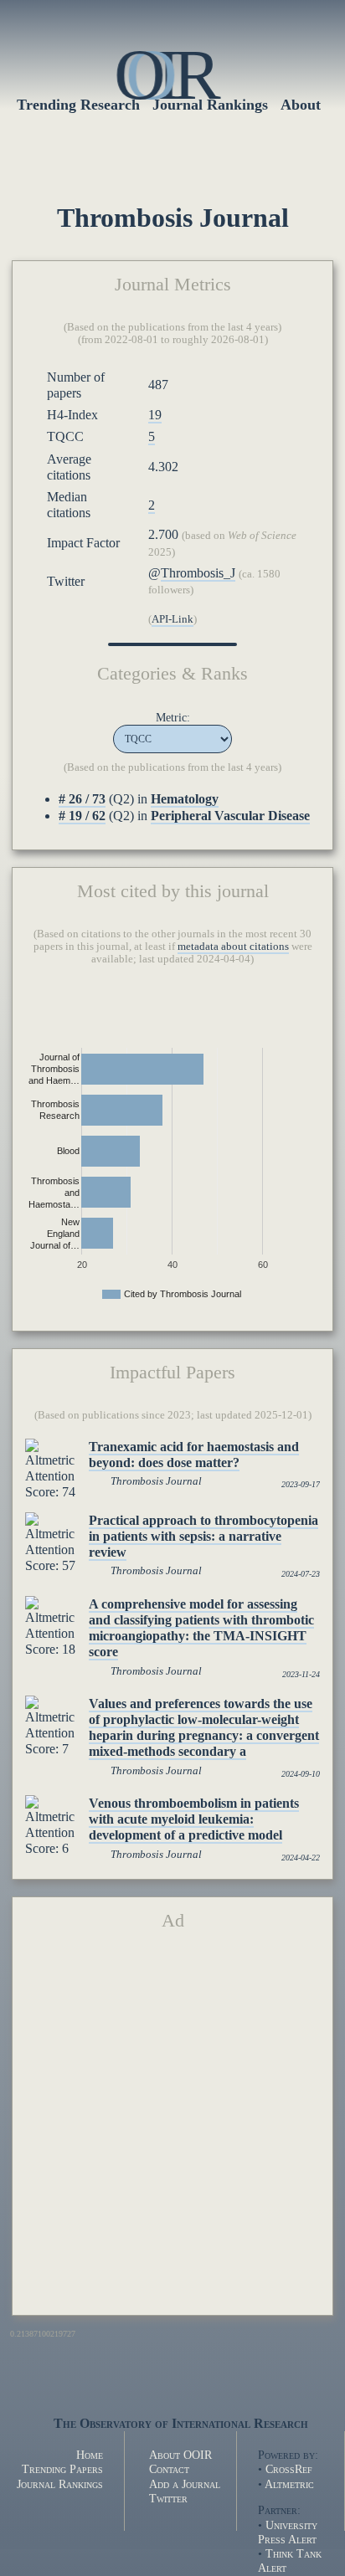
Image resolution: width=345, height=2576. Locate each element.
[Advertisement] (172, 2130)
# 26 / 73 (82, 799)
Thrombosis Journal (156, 1481)
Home (90, 2455)
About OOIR (180, 2455)
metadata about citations (233, 947)
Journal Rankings (60, 2484)
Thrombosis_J (198, 573)
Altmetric (289, 2484)
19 (155, 415)
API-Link (172, 619)
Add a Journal (185, 2484)
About (301, 105)
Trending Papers (62, 2469)
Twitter (168, 2498)
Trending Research (78, 105)
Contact (169, 2469)
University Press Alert (288, 2532)
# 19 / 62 (82, 816)
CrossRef (289, 2469)
